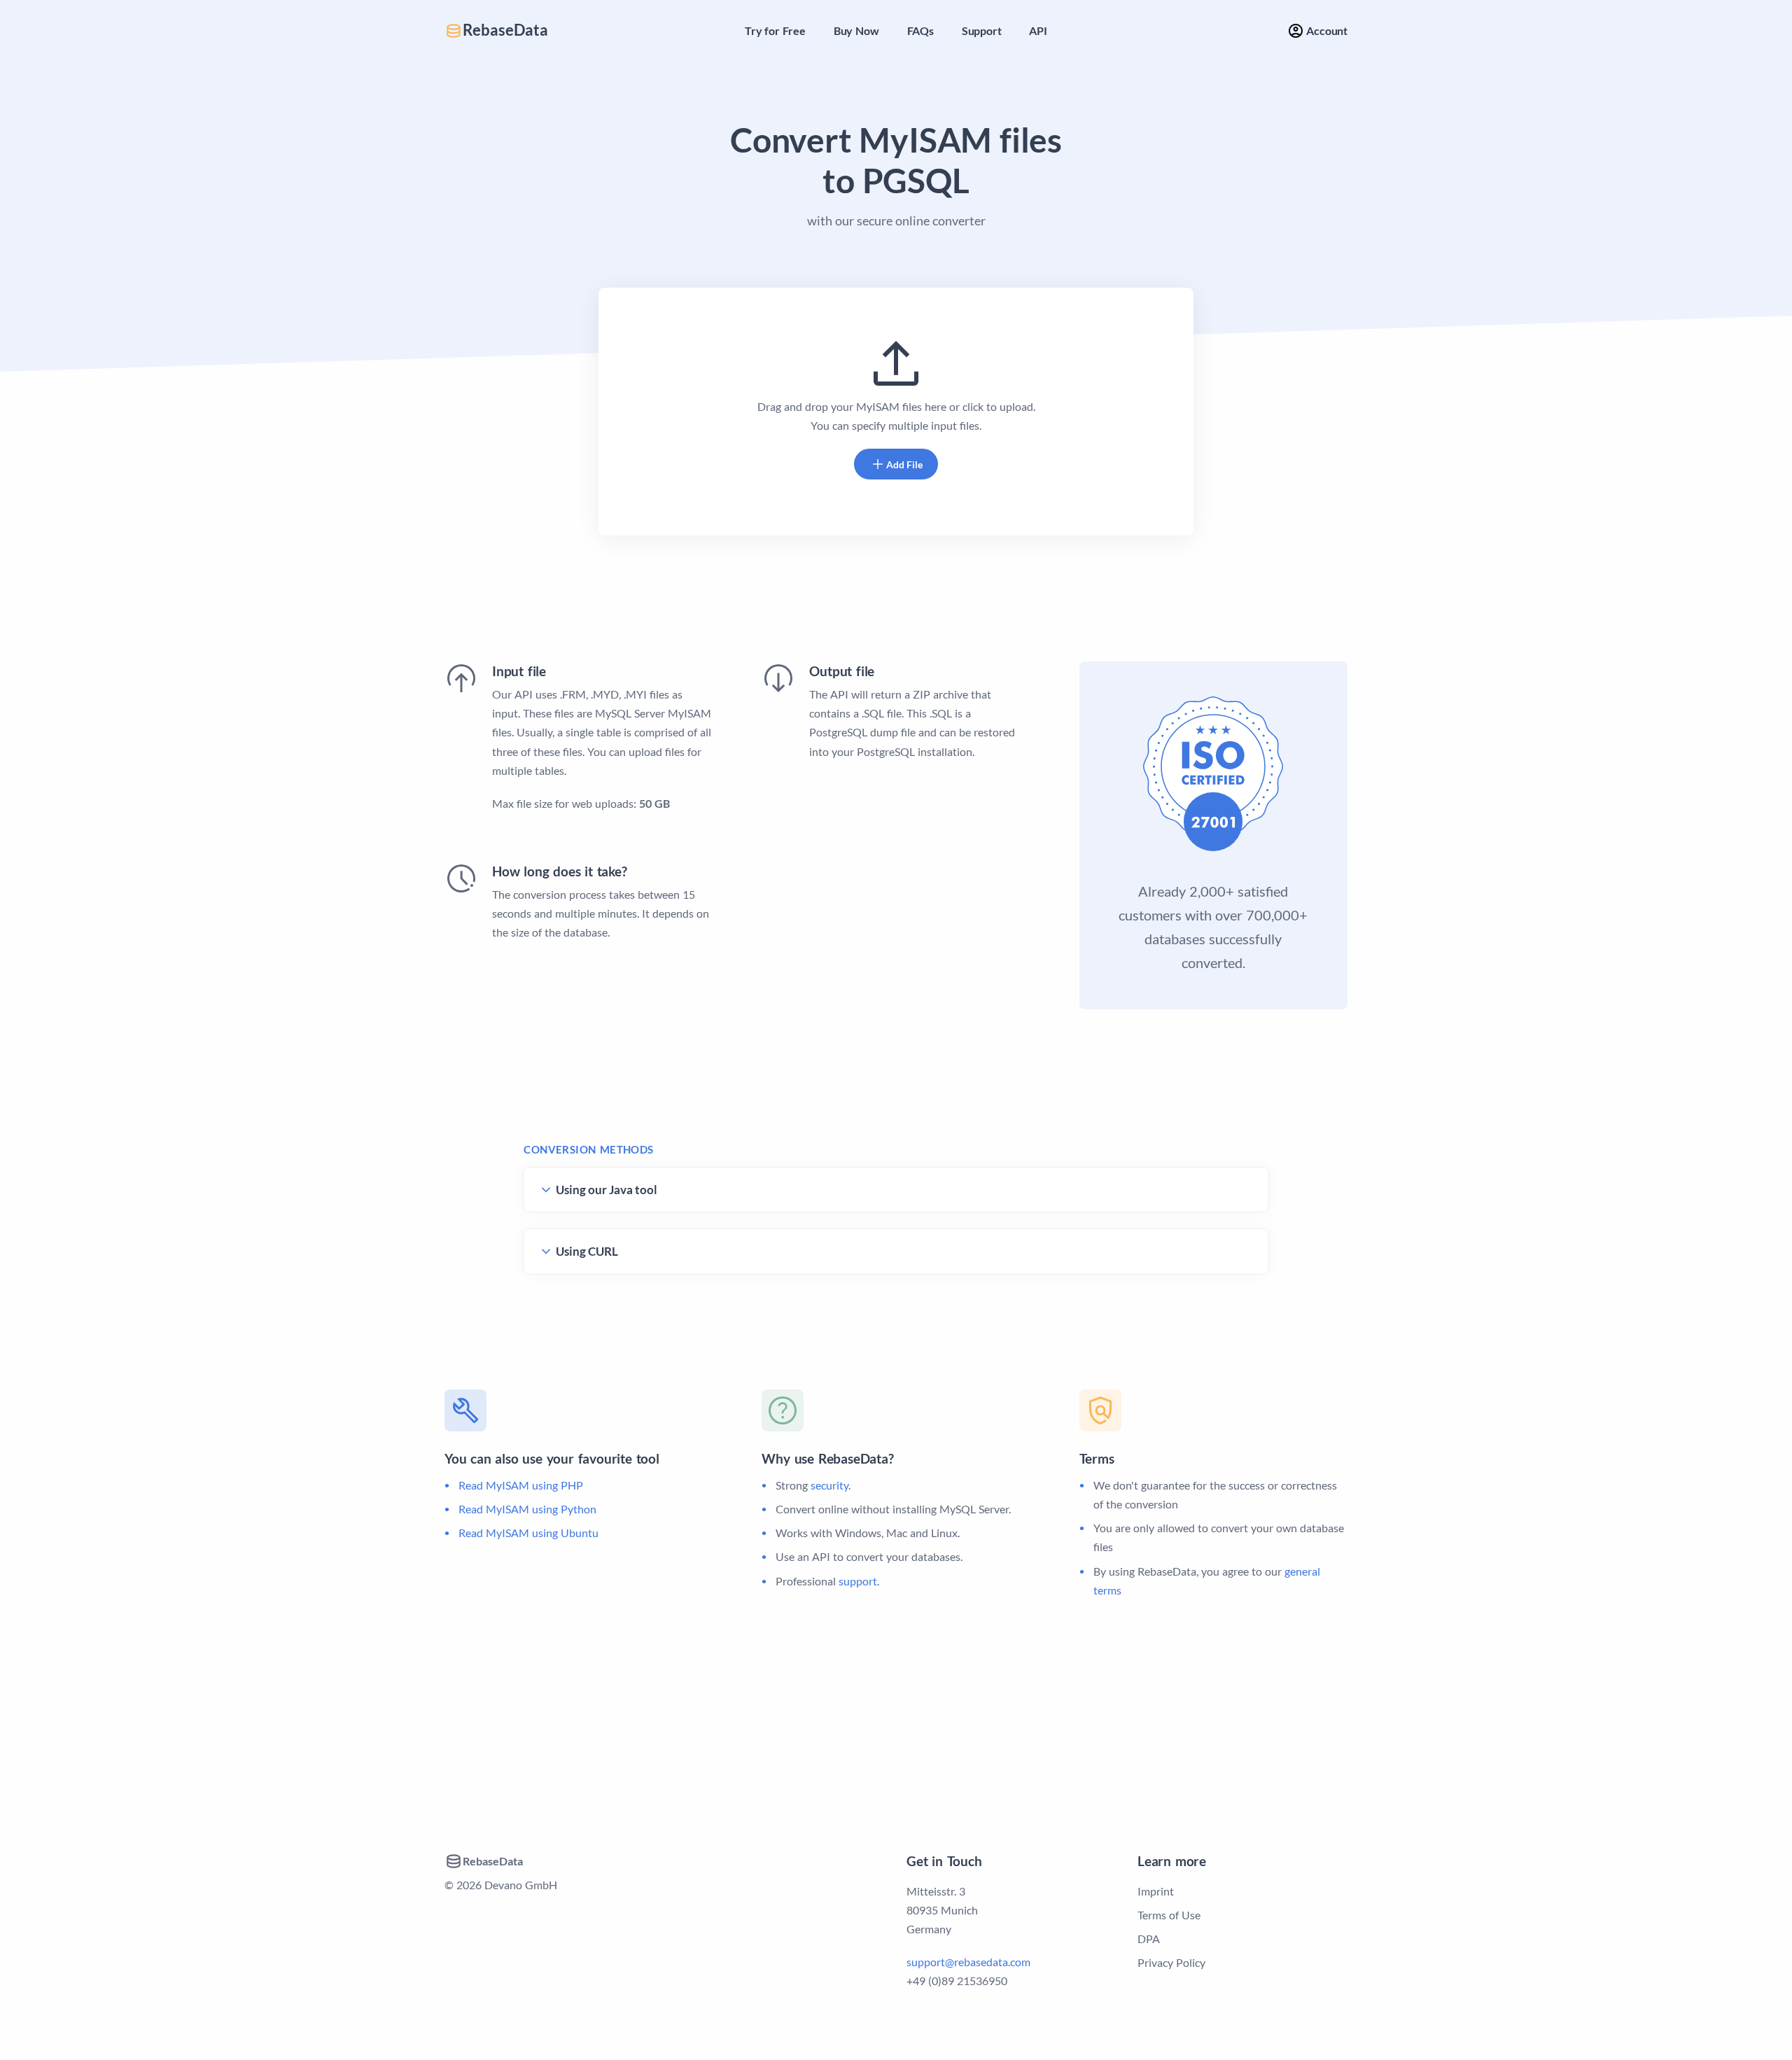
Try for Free (775, 30)
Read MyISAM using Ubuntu (528, 1533)
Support (982, 30)
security (829, 1485)
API (1038, 30)
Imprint (1156, 1891)
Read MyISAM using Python (527, 1509)
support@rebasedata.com (968, 1962)
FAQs (920, 30)
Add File (904, 464)
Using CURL (587, 1251)
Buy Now (856, 30)
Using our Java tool (607, 1190)
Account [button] (1326, 30)
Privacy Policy (1171, 1962)
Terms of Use (1169, 1915)
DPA (1149, 1939)
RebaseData (505, 30)
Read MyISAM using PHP (521, 1485)
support (858, 1581)
